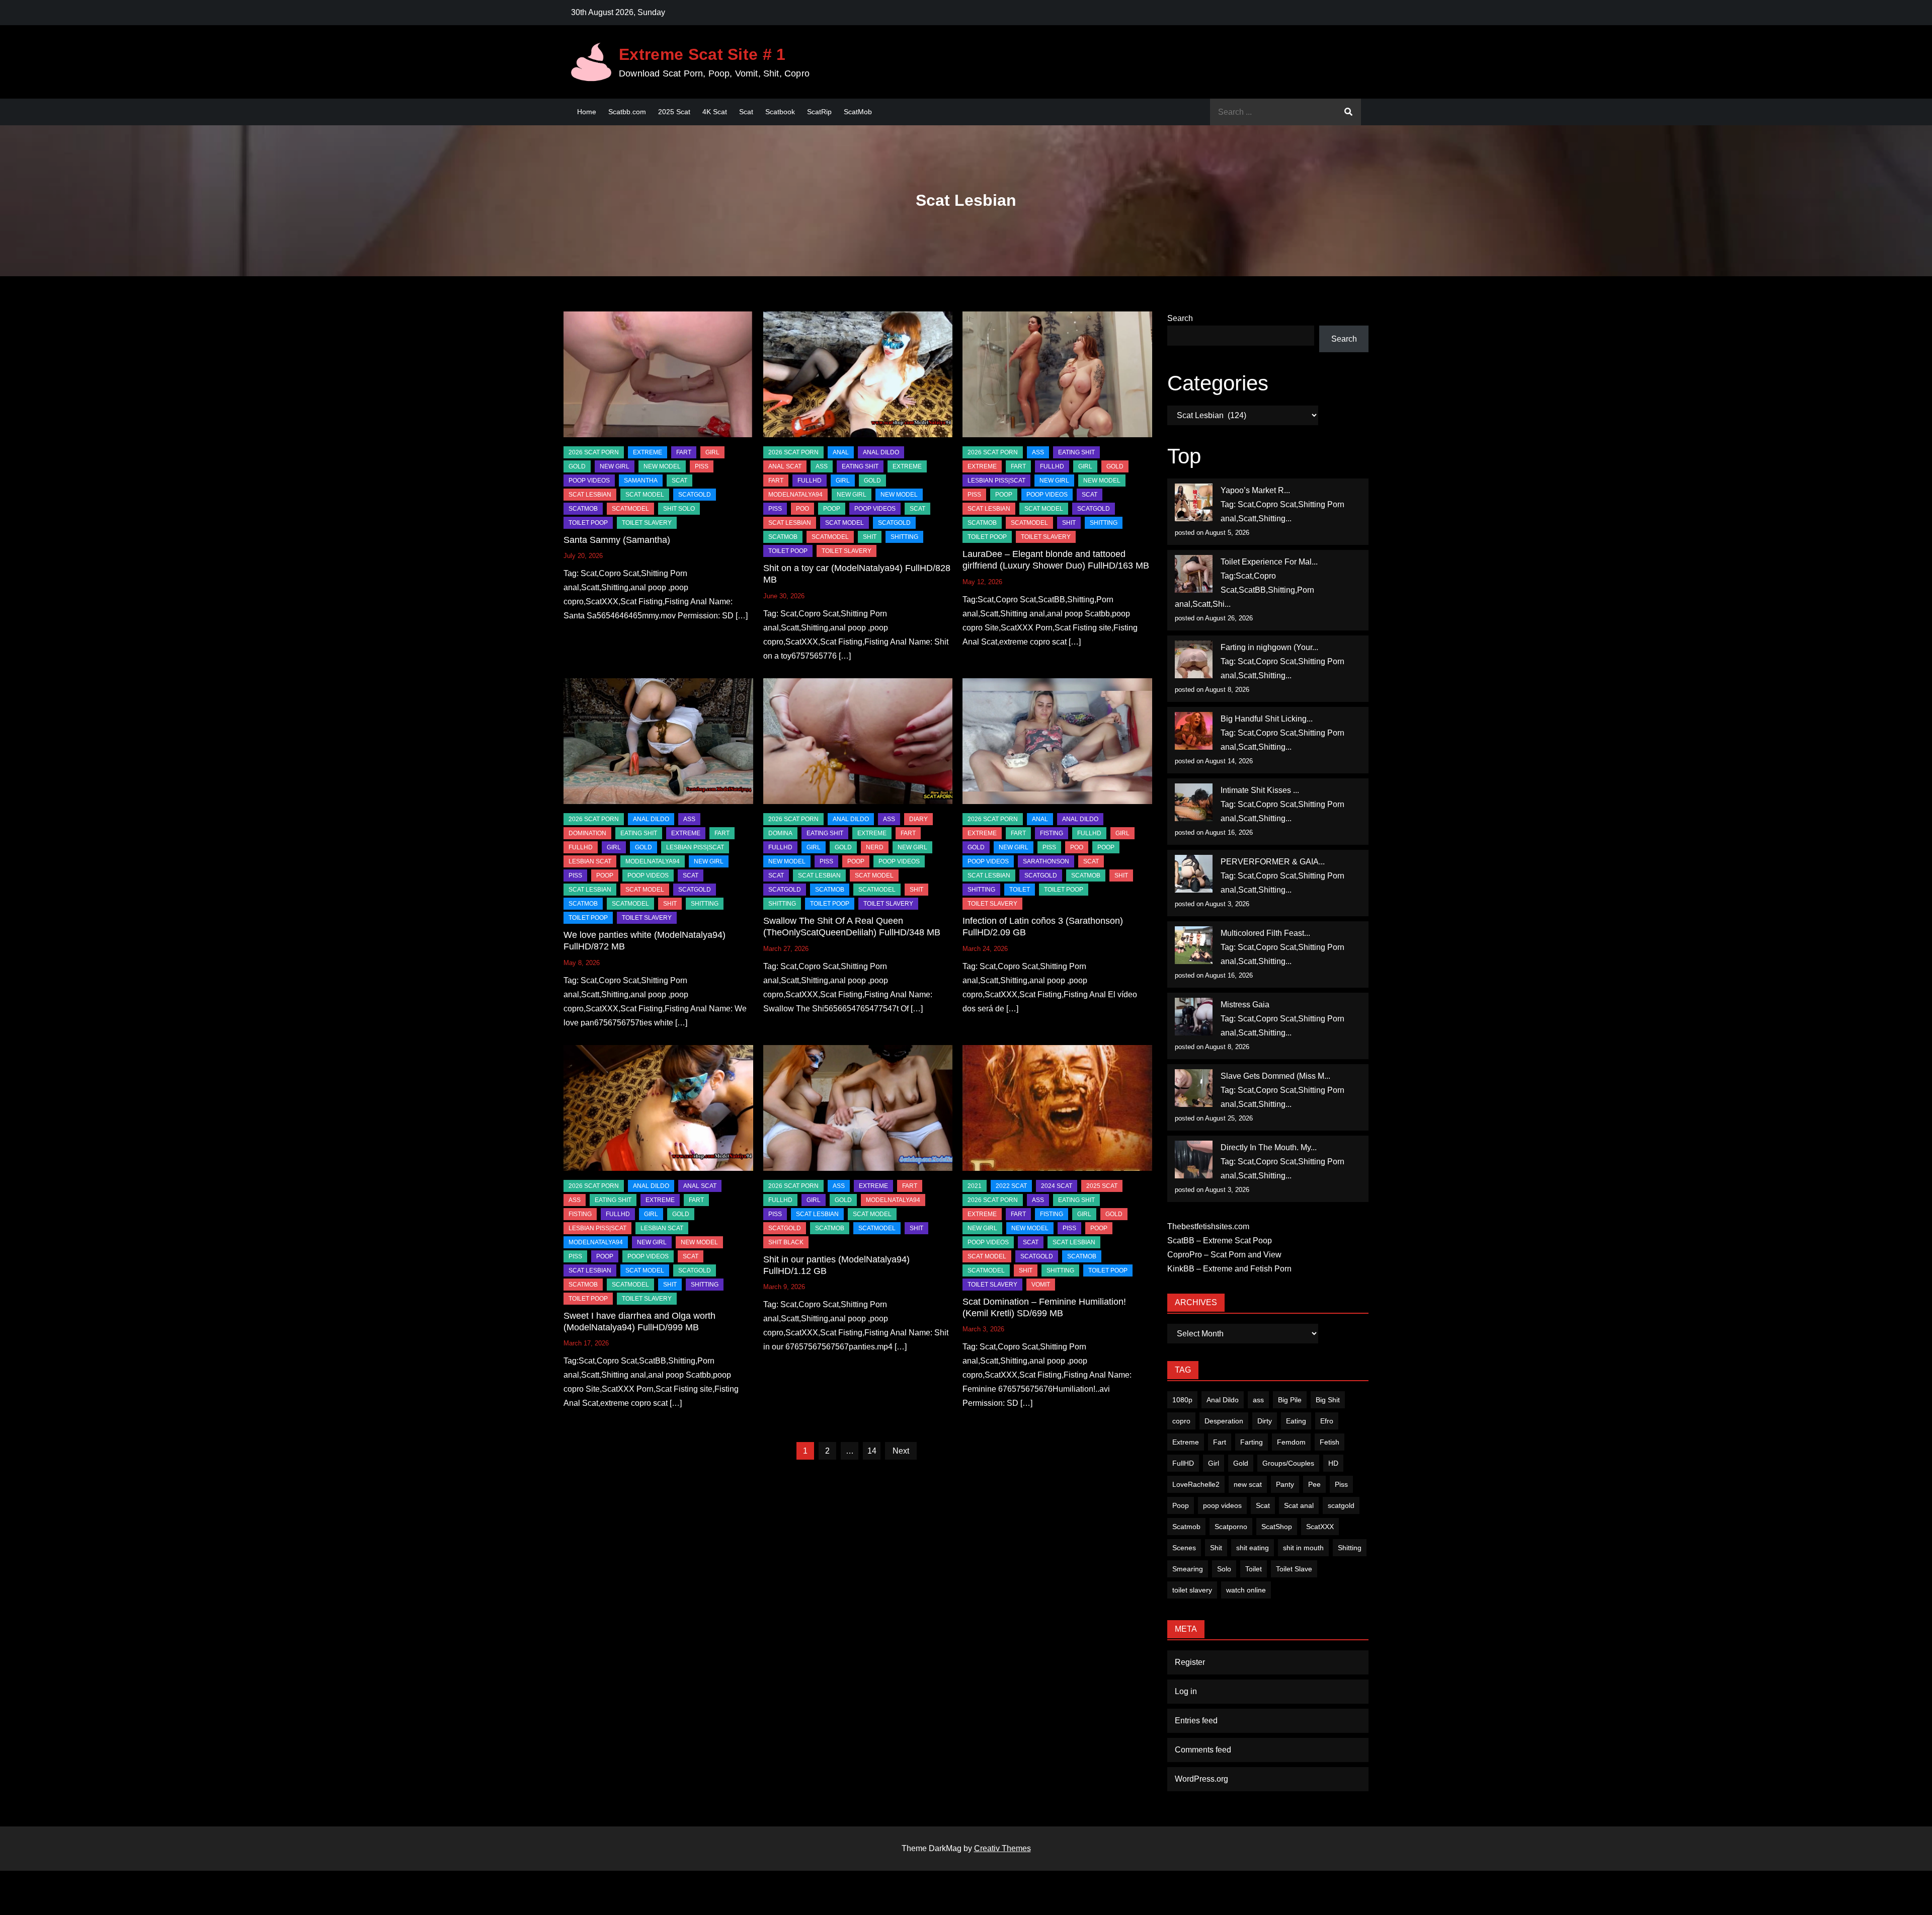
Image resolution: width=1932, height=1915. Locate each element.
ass (1258, 1400)
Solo (1224, 1569)
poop (832, 509)
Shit (1216, 1548)
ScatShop (1277, 1527)
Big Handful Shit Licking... (1267, 719)
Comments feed (1203, 1750)
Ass (822, 466)
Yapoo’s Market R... (1255, 490)
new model (662, 466)
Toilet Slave (1294, 1569)
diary (918, 819)
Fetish (1330, 1442)
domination (587, 833)
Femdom (1291, 1442)
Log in (1186, 1691)
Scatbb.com (627, 112)
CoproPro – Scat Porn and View (1224, 1255)
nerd (875, 847)
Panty (1285, 1484)
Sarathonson (1046, 861)
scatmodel (630, 509)
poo (802, 509)
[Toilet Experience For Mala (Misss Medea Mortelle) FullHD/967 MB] (1194, 574)
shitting (904, 537)
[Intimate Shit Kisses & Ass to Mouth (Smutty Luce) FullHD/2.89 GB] (1194, 802)
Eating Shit (860, 466)
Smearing (1188, 1569)
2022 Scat (1011, 1186)
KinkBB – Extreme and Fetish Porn (1229, 1269)
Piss (702, 466)
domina (780, 833)
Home (587, 112)
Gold (1241, 1463)
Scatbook (780, 112)
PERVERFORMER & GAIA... (1273, 862)
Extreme (648, 452)
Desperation (1224, 1421)
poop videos (1222, 1505)
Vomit (1041, 1285)
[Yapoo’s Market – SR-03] (1194, 502)
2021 (975, 1186)
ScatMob (858, 112)
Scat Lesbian (590, 495)
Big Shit (1328, 1400)
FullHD (810, 481)
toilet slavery (1192, 1590)
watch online (1246, 1590)
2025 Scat (674, 112)
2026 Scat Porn (594, 452)
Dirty (1265, 1421)
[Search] (1348, 112)
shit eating (1253, 1548)
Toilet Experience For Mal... (1269, 562)
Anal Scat (785, 466)
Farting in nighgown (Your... (1269, 647)
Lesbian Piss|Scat (996, 481)
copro (1181, 1421)
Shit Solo (679, 509)
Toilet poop (588, 523)
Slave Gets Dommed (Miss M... (1275, 1076)
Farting (1252, 1442)
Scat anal (1299, 1505)
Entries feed (1196, 1721)
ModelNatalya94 (795, 495)
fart (684, 452)
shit (870, 537)
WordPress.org (1201, 1779)
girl (712, 452)
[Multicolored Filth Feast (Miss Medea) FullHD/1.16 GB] (1194, 945)
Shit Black (786, 1242)
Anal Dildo (881, 452)
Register (1190, 1662)
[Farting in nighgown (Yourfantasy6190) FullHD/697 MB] (1194, 659)
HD (1333, 1463)
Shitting (1350, 1548)
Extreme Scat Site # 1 (702, 54)
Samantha (641, 481)
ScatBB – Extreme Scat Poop (1220, 1241)
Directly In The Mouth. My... (1269, 1147)
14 (872, 1451)
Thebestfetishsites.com (1208, 1226)
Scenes (1184, 1548)
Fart (1220, 1442)
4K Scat (715, 112)
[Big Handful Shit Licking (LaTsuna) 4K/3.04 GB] (1194, 731)
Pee (1314, 1484)
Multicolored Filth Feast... (1265, 933)
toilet (1020, 890)
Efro (1327, 1421)
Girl (1214, 1463)
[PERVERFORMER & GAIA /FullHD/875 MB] (1194, 874)
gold (577, 466)
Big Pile (1290, 1400)
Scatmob (1186, 1527)
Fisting (1052, 833)
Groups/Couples (1288, 1463)
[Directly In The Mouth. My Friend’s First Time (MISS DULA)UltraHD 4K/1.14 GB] (1194, 1160)
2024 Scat (1057, 1186)
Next (901, 1451)
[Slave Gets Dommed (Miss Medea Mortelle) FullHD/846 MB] (1194, 1088)
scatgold (695, 495)
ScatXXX (1320, 1527)
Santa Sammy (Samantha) (617, 540)
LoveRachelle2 (1196, 1484)
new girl (615, 466)
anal (841, 452)
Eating (1296, 1421)
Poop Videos (589, 481)
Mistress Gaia (1245, 1005)
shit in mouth (1303, 1548)
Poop (1181, 1505)
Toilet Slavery (647, 523)
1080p (1182, 1400)
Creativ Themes (1002, 1848)
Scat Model (645, 495)
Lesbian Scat (590, 861)
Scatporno (1231, 1527)
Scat (746, 112)
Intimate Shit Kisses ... (1260, 790)
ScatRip (819, 112)
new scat (1248, 1484)
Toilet (1254, 1569)
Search (1180, 318)
